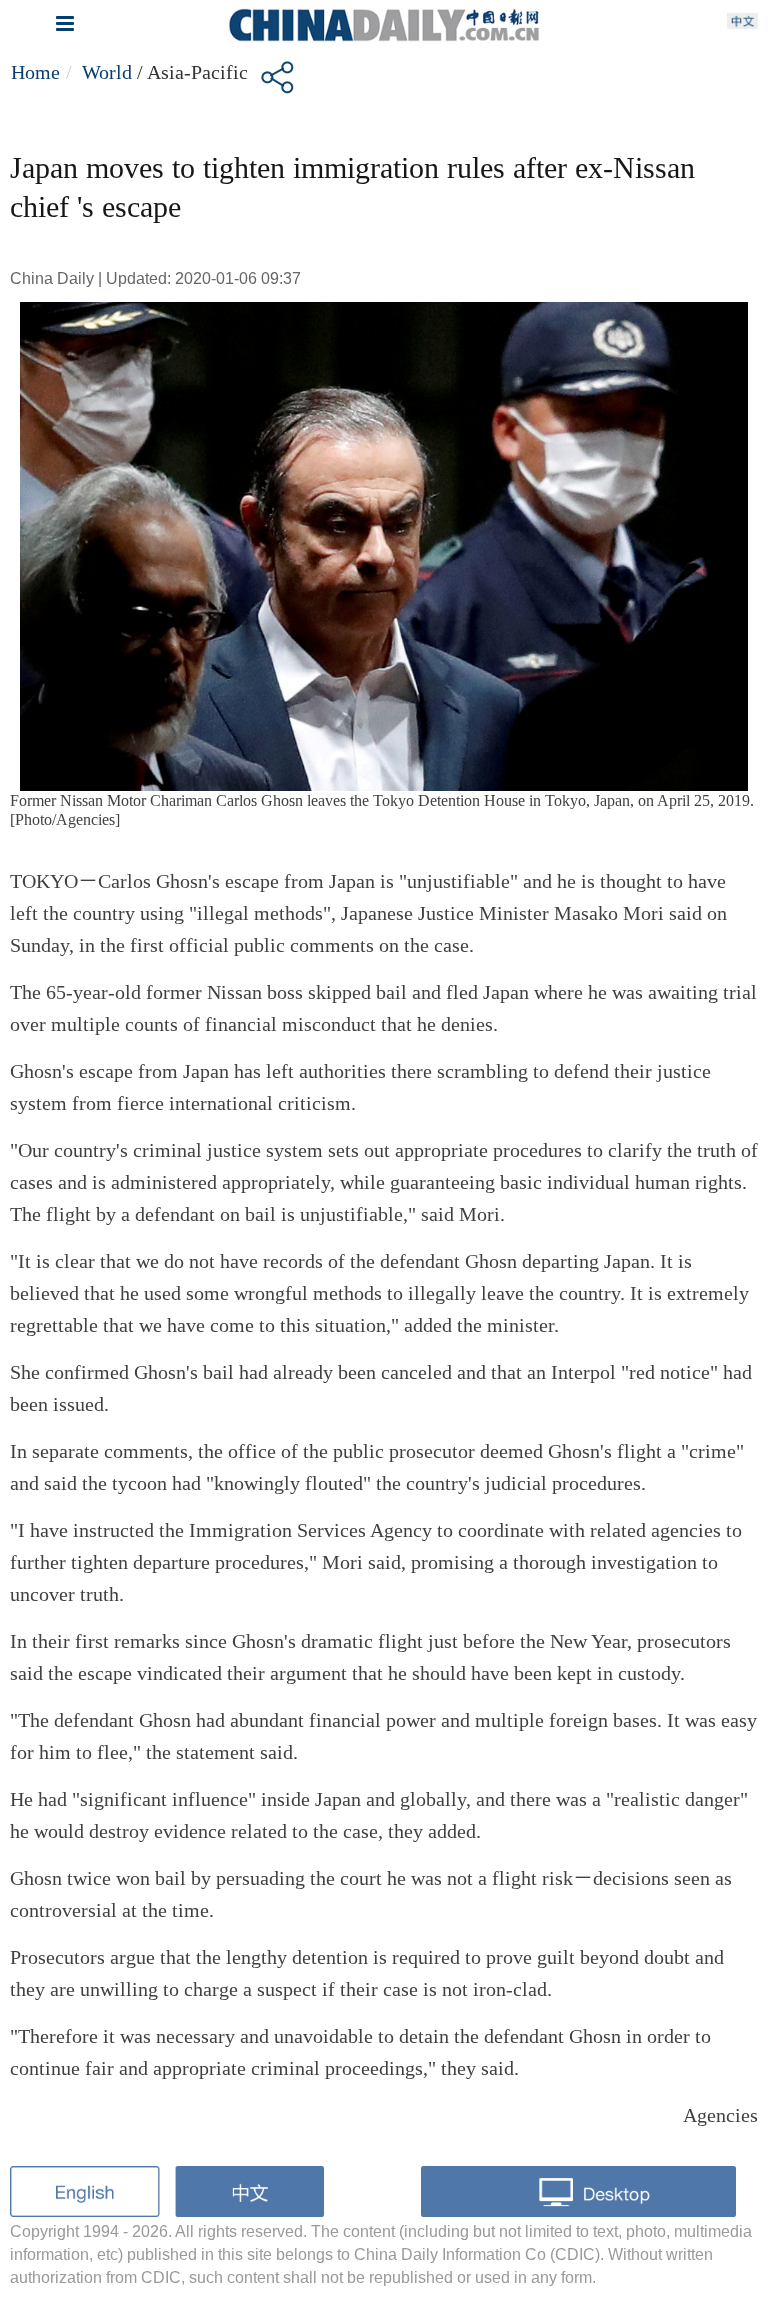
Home (35, 72)
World (107, 72)
